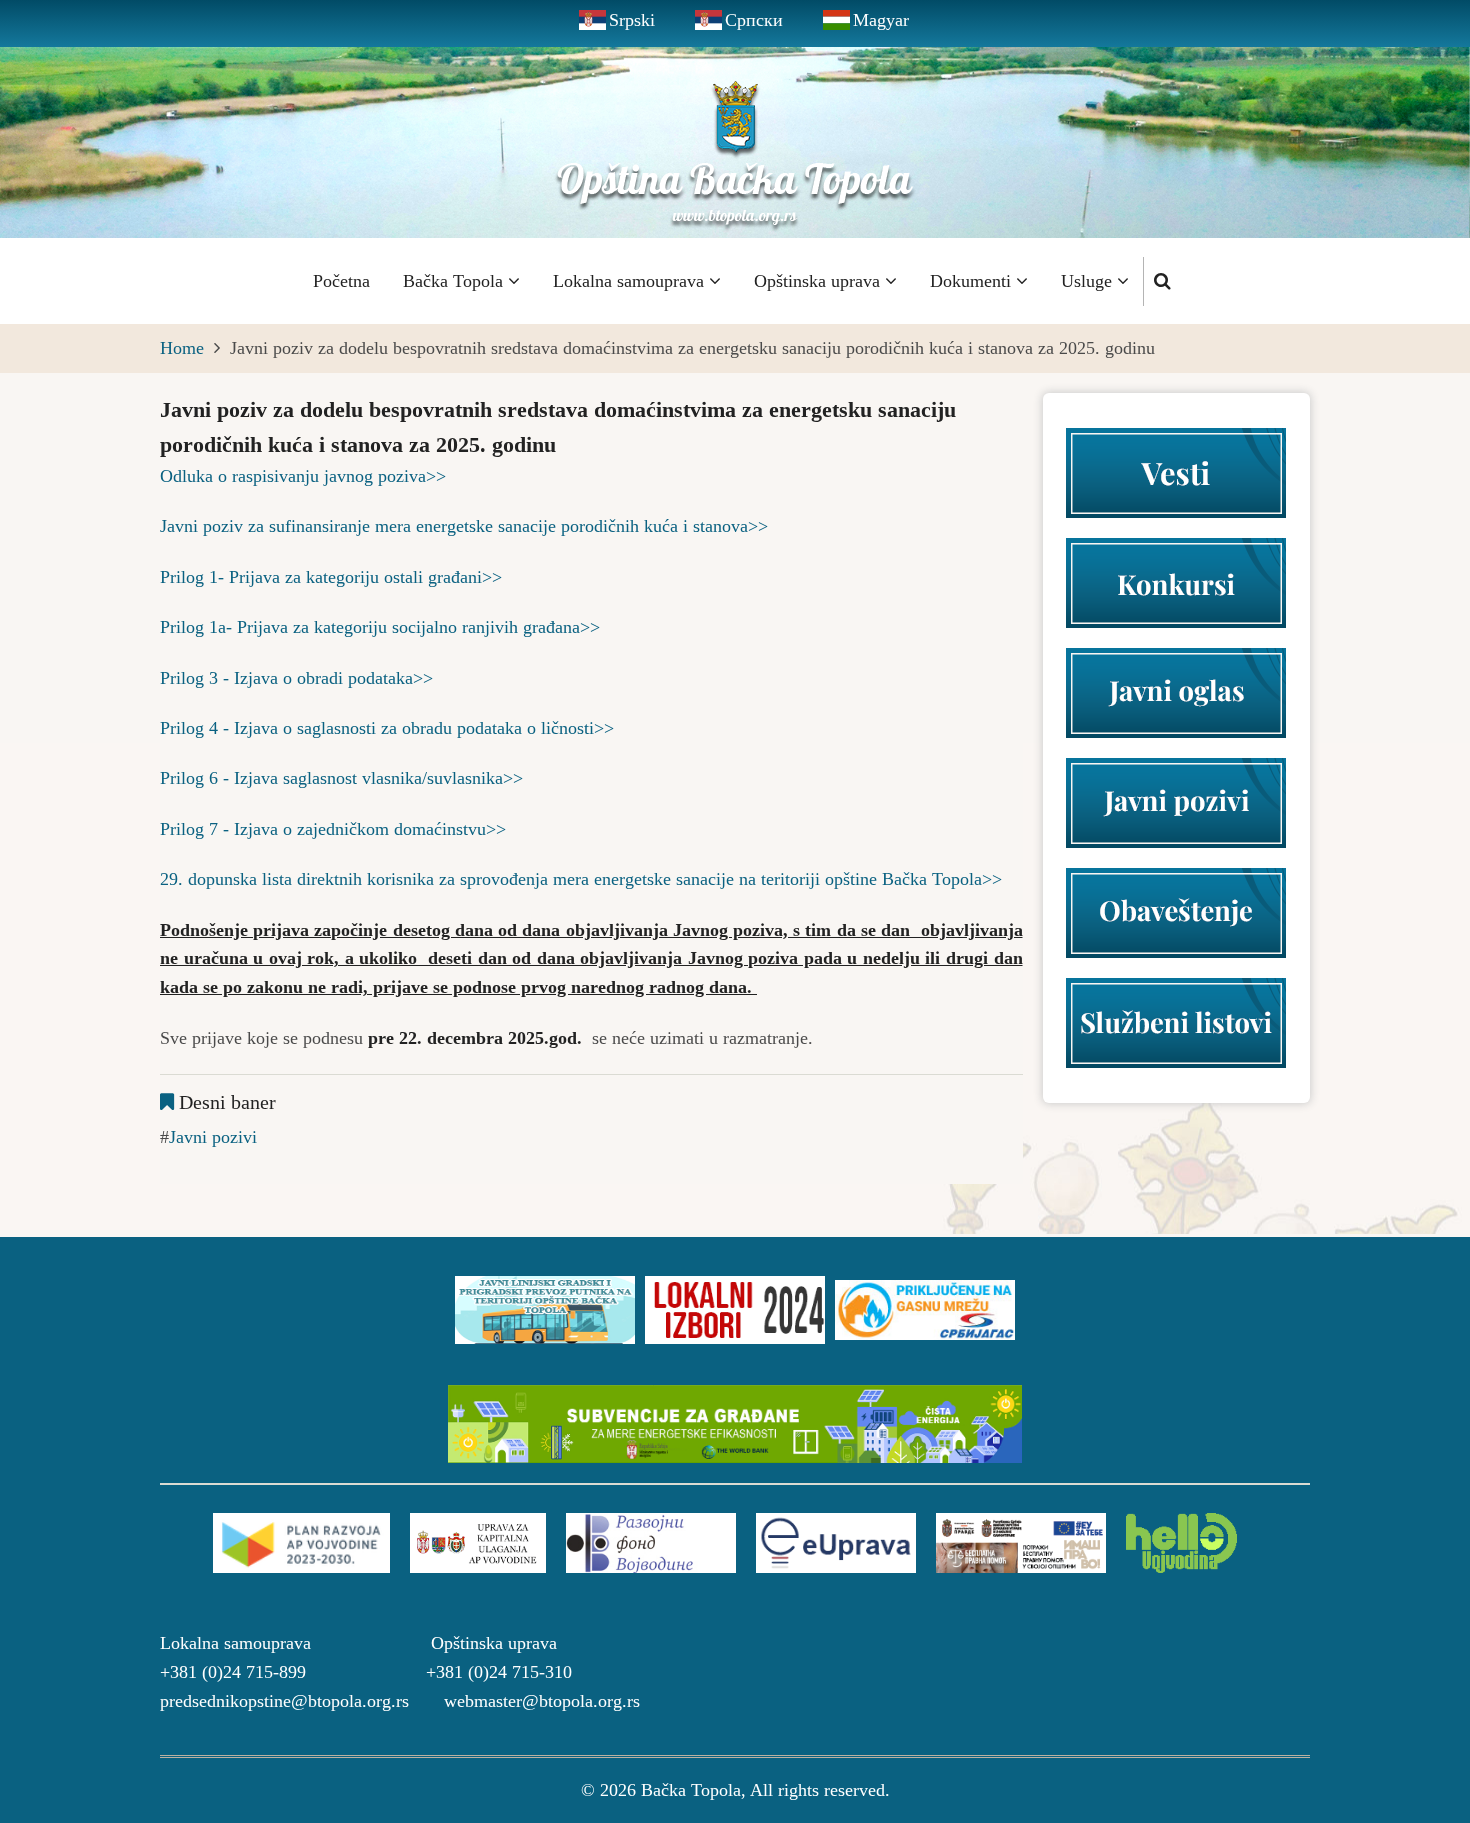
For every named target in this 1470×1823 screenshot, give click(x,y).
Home (182, 348)
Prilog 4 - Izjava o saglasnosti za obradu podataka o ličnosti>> (387, 728)
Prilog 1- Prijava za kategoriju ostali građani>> (331, 577)
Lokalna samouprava (631, 281)
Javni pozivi (213, 1137)
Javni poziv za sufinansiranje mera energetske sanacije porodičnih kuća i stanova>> (464, 526)
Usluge (1089, 281)
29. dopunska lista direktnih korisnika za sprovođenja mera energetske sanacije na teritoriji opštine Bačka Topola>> (581, 879)
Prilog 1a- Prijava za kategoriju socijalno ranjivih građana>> (380, 627)
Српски (754, 20)
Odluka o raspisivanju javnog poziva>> (303, 476)
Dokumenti (973, 281)
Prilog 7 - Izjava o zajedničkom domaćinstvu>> (333, 829)
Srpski (632, 20)
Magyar (881, 20)
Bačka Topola (455, 281)
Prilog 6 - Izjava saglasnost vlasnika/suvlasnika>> (341, 778)
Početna (341, 281)
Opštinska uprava (819, 281)
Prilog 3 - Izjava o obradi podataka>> (296, 678)
